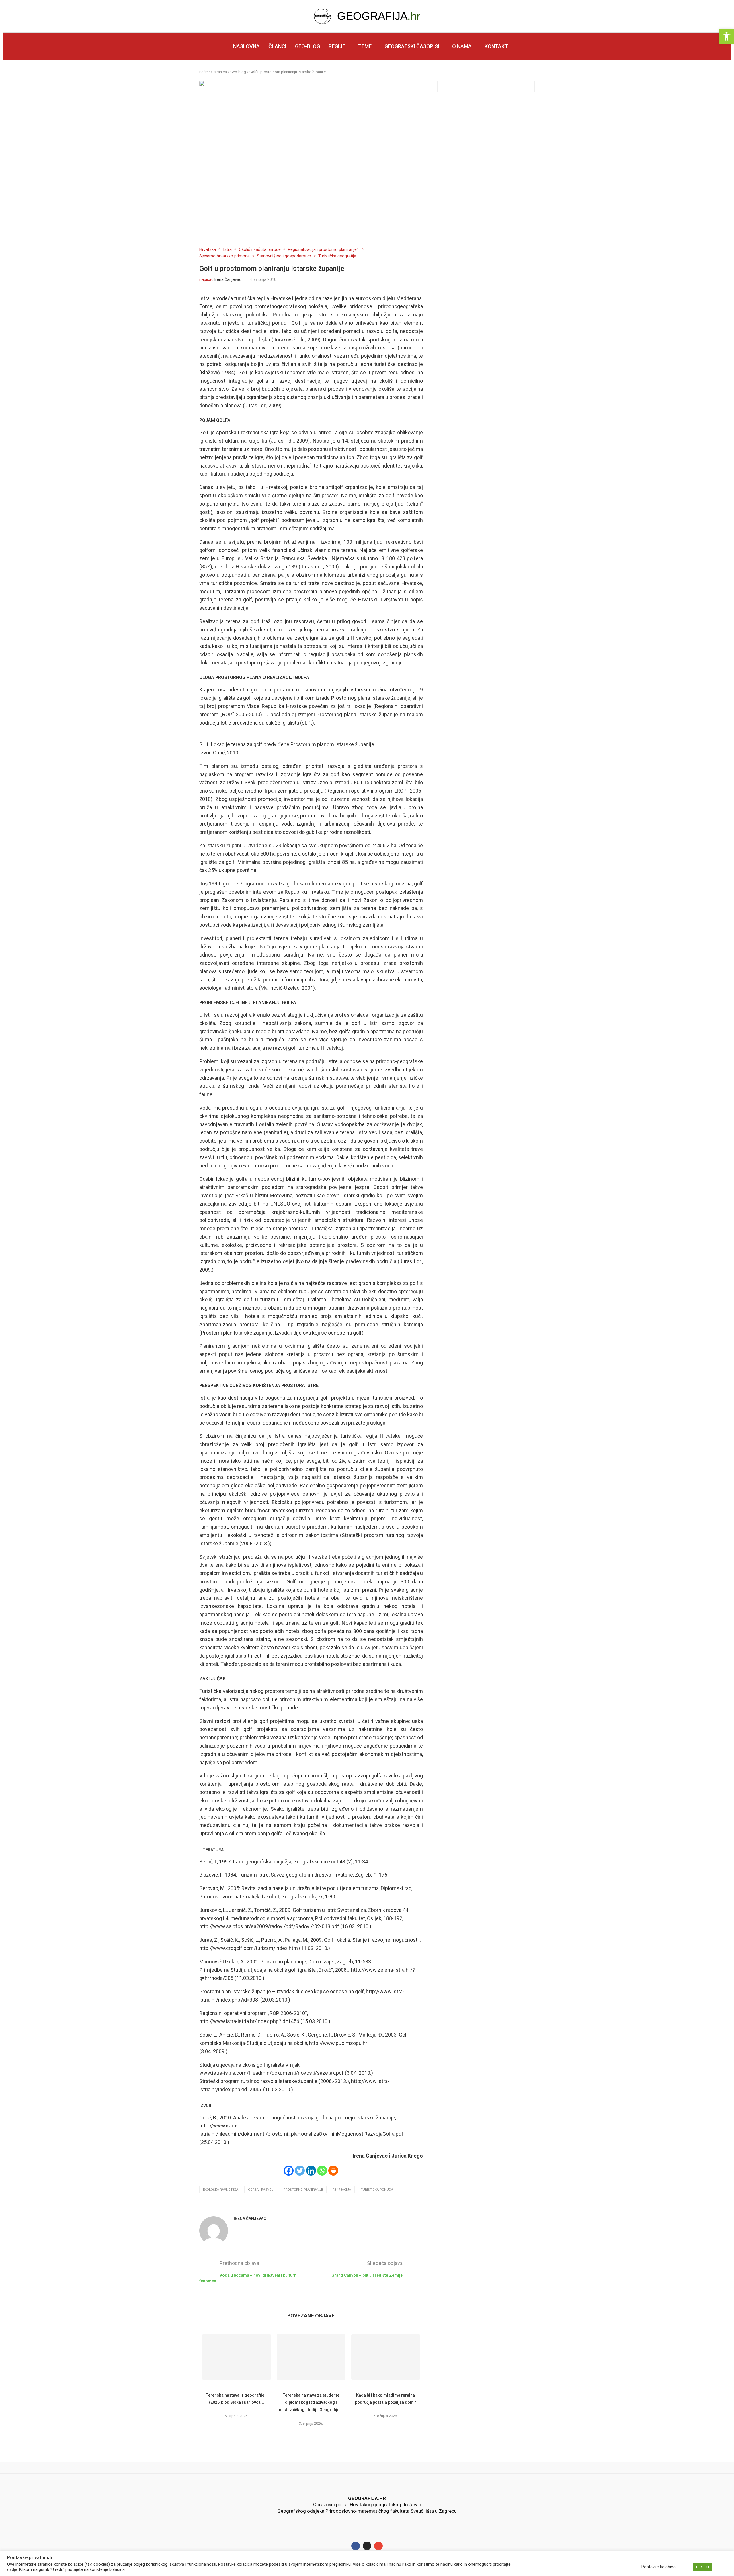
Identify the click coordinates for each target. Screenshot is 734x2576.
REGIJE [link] (337, 46)
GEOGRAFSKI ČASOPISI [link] (412, 46)
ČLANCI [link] (277, 46)
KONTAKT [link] (496, 46)
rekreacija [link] (342, 2190)
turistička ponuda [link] (377, 2190)
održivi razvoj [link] (261, 2190)
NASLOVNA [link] (246, 46)
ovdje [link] (12, 2569)
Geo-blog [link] (238, 72)
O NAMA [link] (462, 46)
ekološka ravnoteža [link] (221, 2190)
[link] (727, 36)
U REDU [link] (703, 2567)
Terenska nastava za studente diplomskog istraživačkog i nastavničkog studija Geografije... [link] (311, 2402)
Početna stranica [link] (213, 72)
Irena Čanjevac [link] (228, 279)
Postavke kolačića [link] (658, 2567)
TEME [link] (365, 46)
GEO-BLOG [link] (308, 46)
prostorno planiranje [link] (303, 2190)
